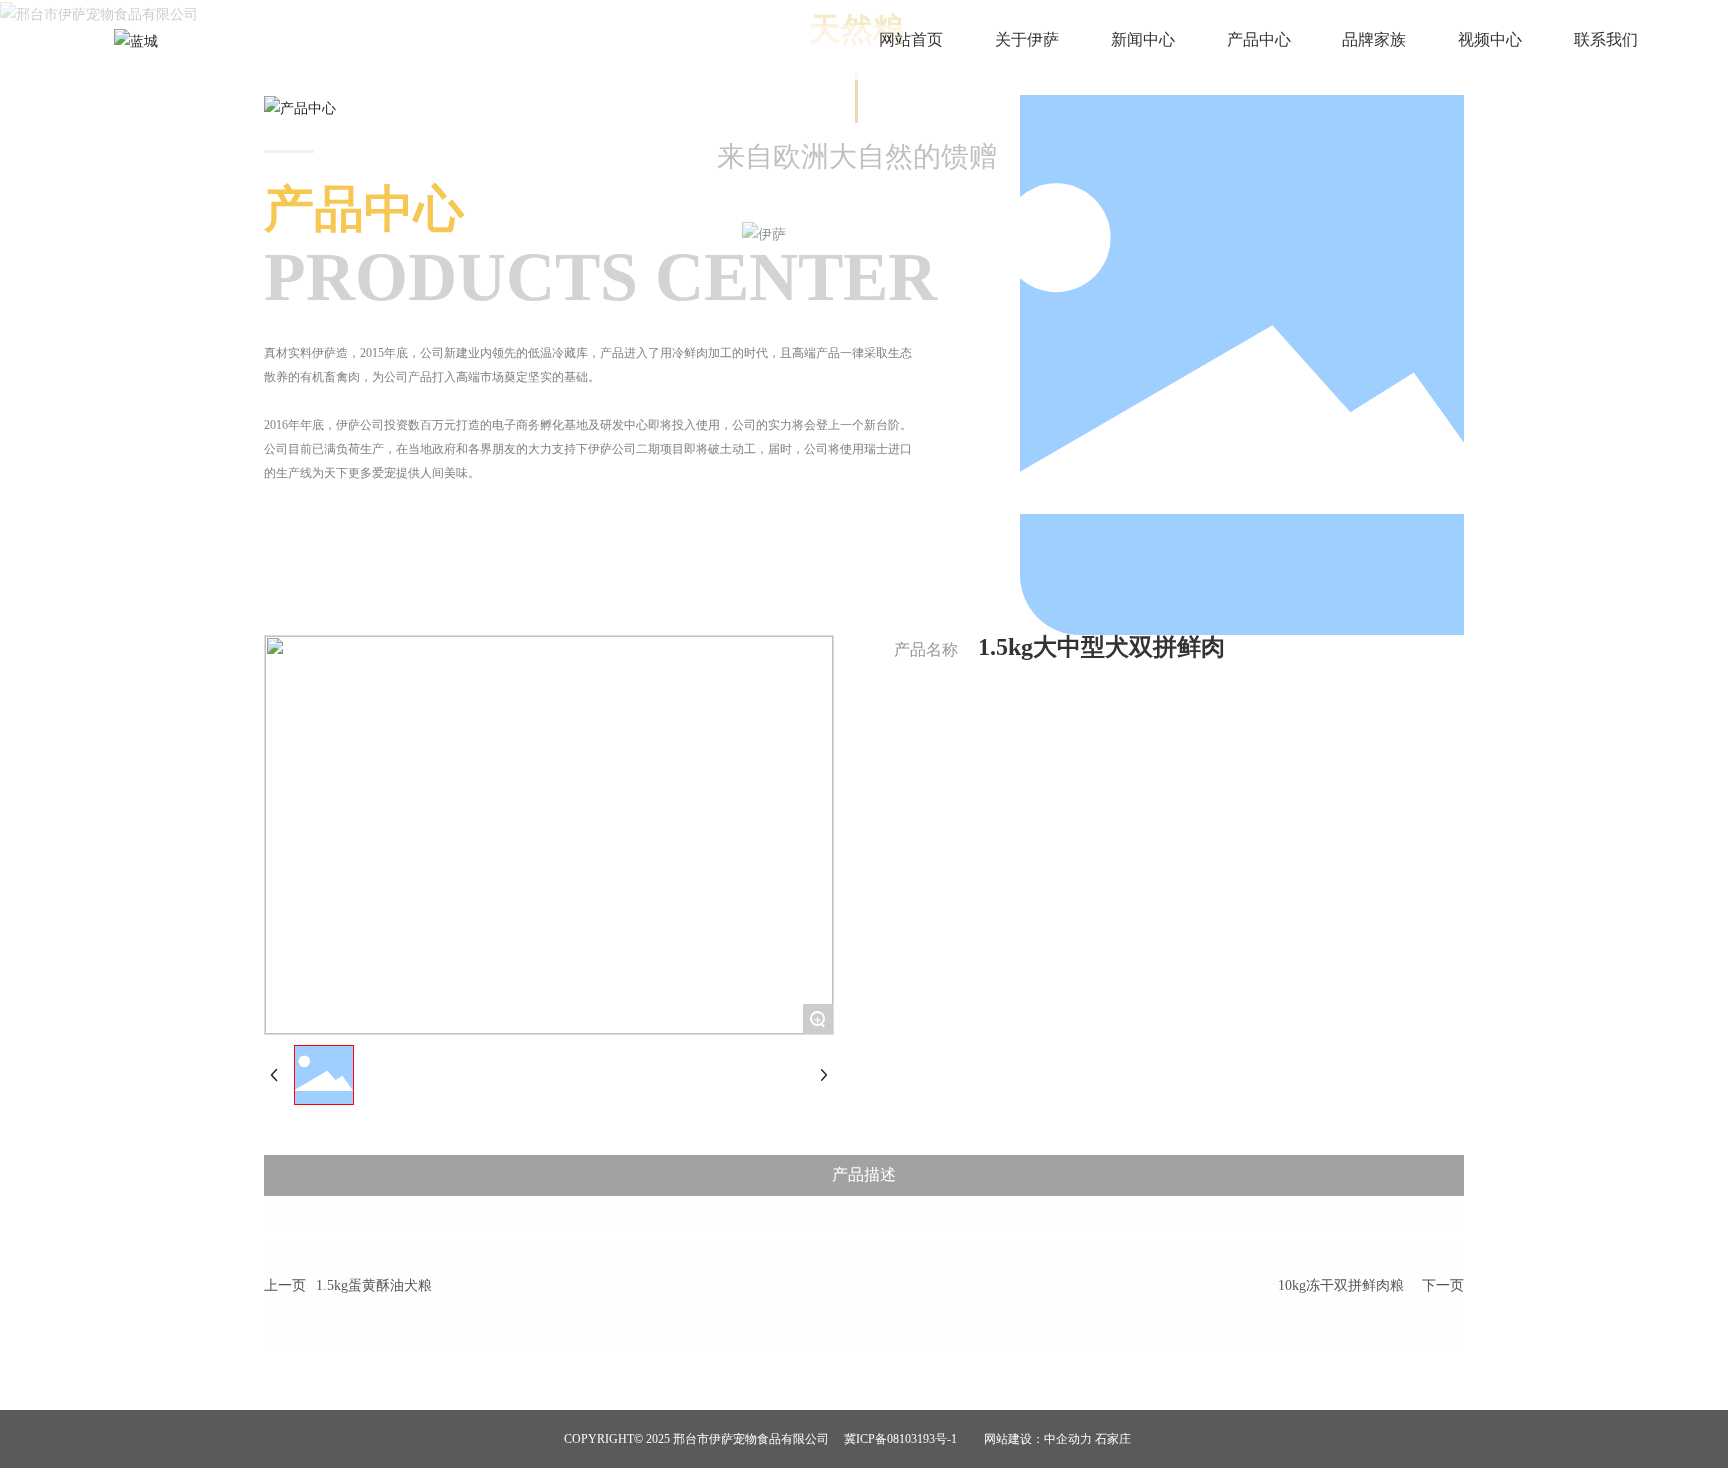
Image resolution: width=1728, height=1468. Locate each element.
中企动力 (1068, 1439)
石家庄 (1113, 1439)
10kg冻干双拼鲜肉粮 (1341, 1285)
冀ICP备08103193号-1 (900, 1439)
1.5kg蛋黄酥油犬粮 (374, 1285)
